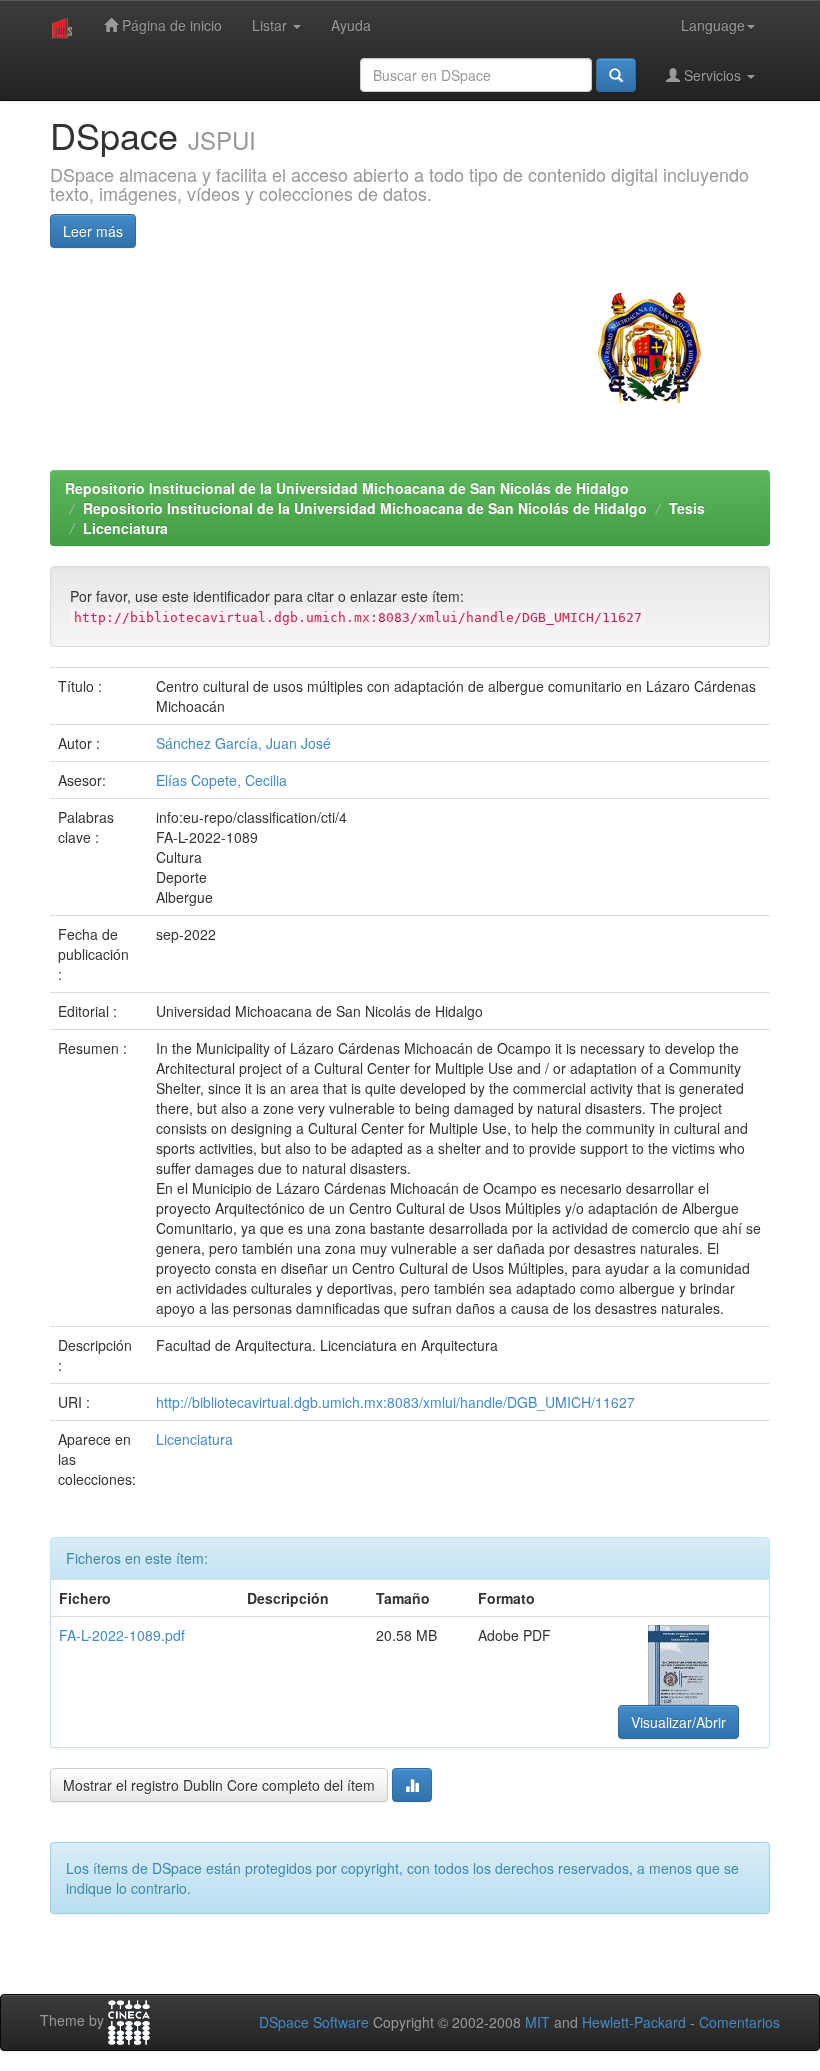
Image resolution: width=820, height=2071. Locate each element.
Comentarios (739, 2022)
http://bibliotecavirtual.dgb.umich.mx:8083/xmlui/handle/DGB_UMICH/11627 (395, 1402)
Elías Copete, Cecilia (221, 780)
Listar (271, 25)
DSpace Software (314, 2022)
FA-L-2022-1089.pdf (122, 1635)
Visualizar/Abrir (678, 1722)
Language (713, 25)
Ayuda (351, 25)
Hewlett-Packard (634, 2022)
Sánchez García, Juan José (243, 743)
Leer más (93, 231)
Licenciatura (125, 528)
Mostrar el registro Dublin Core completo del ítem (219, 1785)
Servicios (712, 75)
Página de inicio (170, 25)
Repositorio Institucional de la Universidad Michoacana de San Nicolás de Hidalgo (347, 488)
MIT (537, 2022)
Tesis (687, 508)
